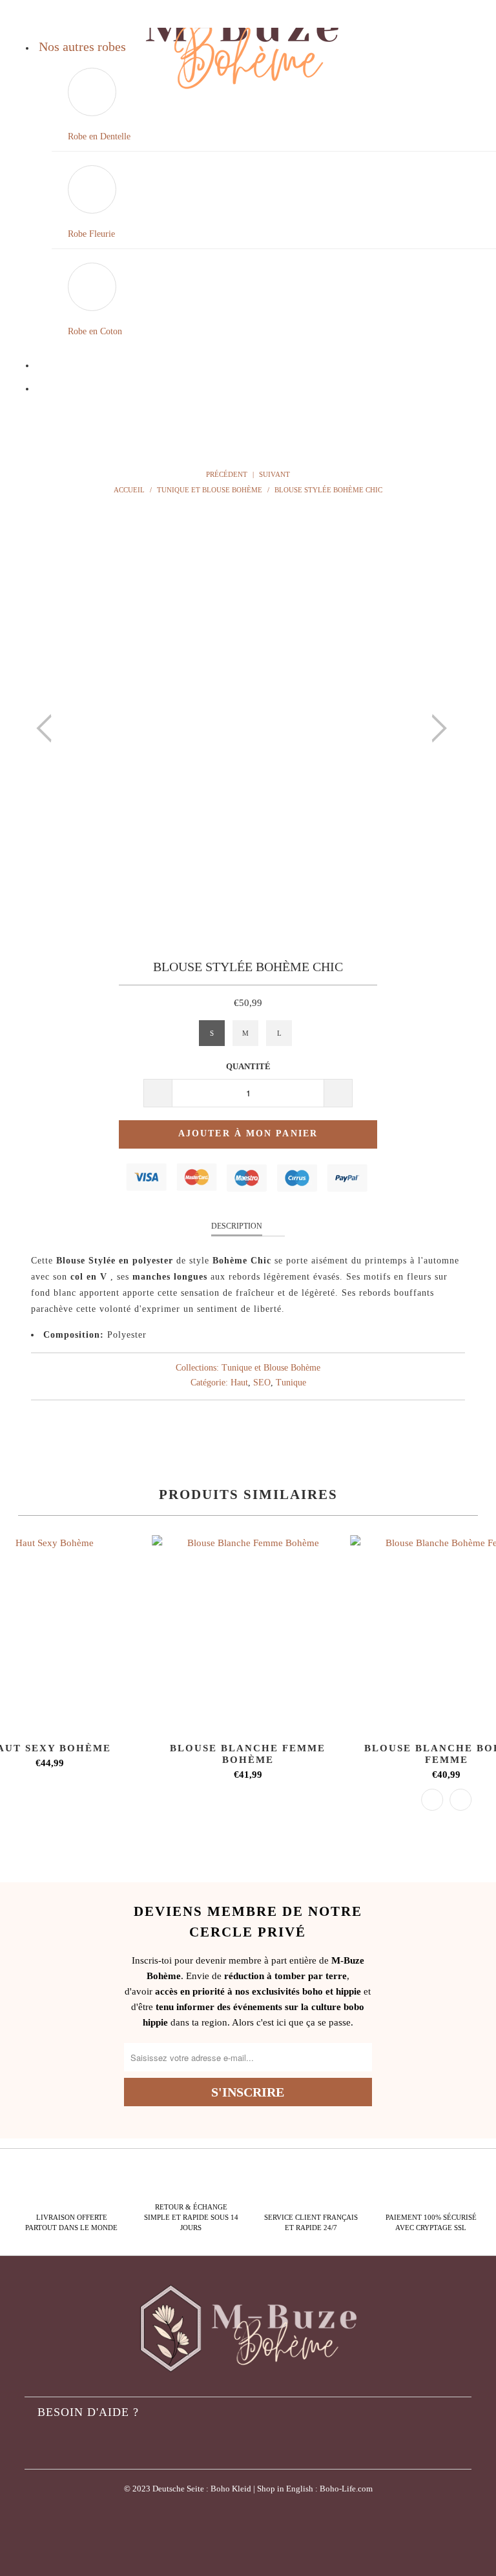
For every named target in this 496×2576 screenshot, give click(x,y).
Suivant (275, 474)
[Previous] (48, 729)
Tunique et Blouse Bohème (271, 1368)
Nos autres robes (82, 46)
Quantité (248, 1066)
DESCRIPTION (237, 1226)
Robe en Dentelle (99, 136)
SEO (262, 1383)
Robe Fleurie (91, 234)
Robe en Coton (95, 331)
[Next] (435, 729)
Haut (239, 1383)
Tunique (291, 1383)
